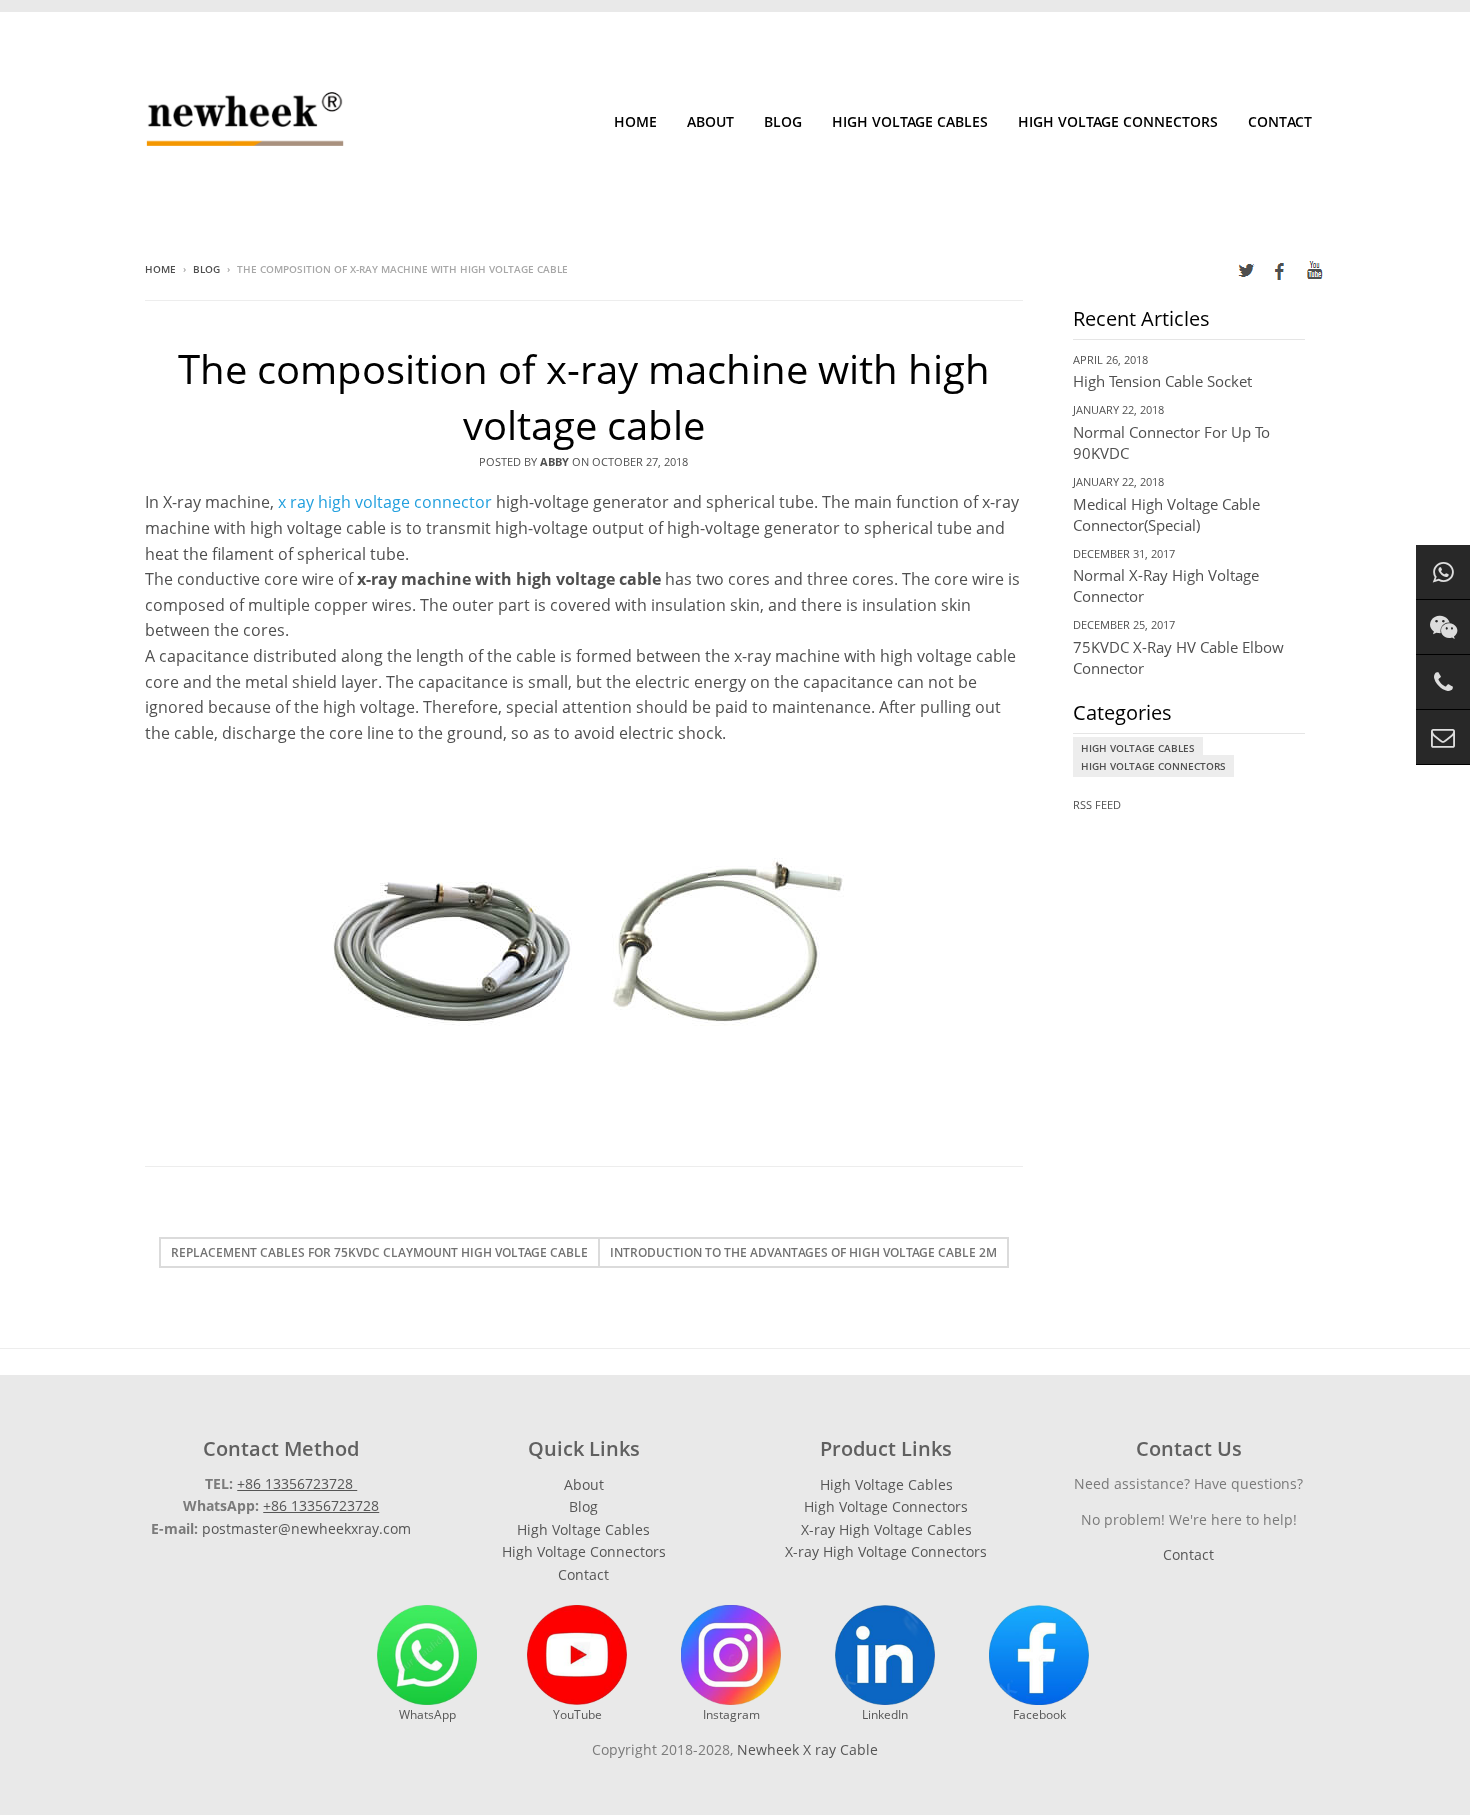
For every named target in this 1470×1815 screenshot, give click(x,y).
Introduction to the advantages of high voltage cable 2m (803, 1252)
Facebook (1039, 1714)
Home (635, 121)
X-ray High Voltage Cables (886, 1529)
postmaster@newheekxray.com (306, 1528)
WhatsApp (427, 1714)
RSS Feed (1097, 804)
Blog (783, 121)
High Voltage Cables (910, 121)
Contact (1280, 121)
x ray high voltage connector (385, 502)
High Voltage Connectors (1118, 121)
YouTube (577, 1714)
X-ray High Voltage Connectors (886, 1551)
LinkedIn (885, 1714)
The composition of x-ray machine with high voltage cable (584, 396)
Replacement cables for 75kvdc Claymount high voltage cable (379, 1252)
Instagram (731, 1714)
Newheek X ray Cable (807, 1749)
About (710, 121)
